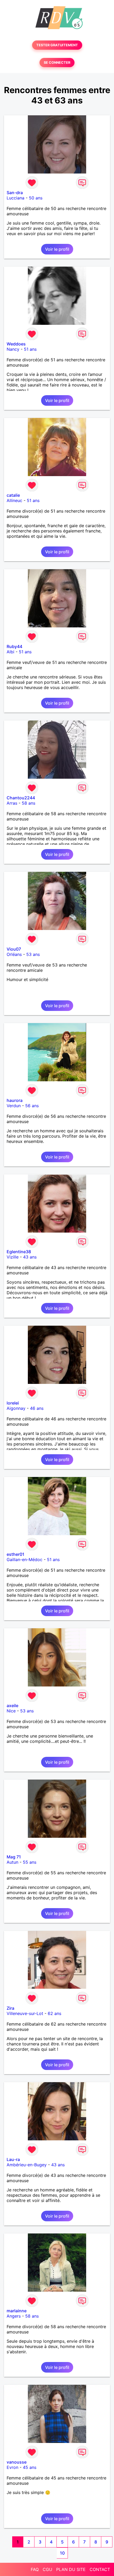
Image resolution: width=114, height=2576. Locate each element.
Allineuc (14, 500)
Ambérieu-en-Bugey (27, 2165)
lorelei (13, 1403)
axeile (12, 1706)
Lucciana (16, 198)
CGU (47, 2569)
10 (62, 2553)
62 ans (54, 2013)
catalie (13, 495)
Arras (12, 803)
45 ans (30, 2467)
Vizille (13, 1257)
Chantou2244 (21, 798)
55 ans (30, 1862)
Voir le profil (57, 249)
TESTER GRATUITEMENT (57, 45)
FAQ (35, 2569)
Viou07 (14, 949)
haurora (15, 1100)
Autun (12, 1862)
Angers (14, 2316)
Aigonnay (16, 1408)
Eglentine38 (19, 1252)
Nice (11, 1711)
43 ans (30, 1257)
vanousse (17, 2462)
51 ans (30, 349)
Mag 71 (14, 1857)
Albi (10, 652)
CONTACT (100, 2569)
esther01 (16, 1554)
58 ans (28, 803)
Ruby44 (14, 646)
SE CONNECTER (57, 63)
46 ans (37, 1408)
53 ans (33, 954)
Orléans (14, 954)
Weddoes (16, 344)
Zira (10, 2008)
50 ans (36, 198)
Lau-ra (13, 2159)
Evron (12, 2467)
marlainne (17, 2311)
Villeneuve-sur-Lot (25, 2013)
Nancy (13, 349)
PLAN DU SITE (71, 2569)
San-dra (15, 193)
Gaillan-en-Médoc (25, 1560)
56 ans (32, 1106)
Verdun (14, 1106)
